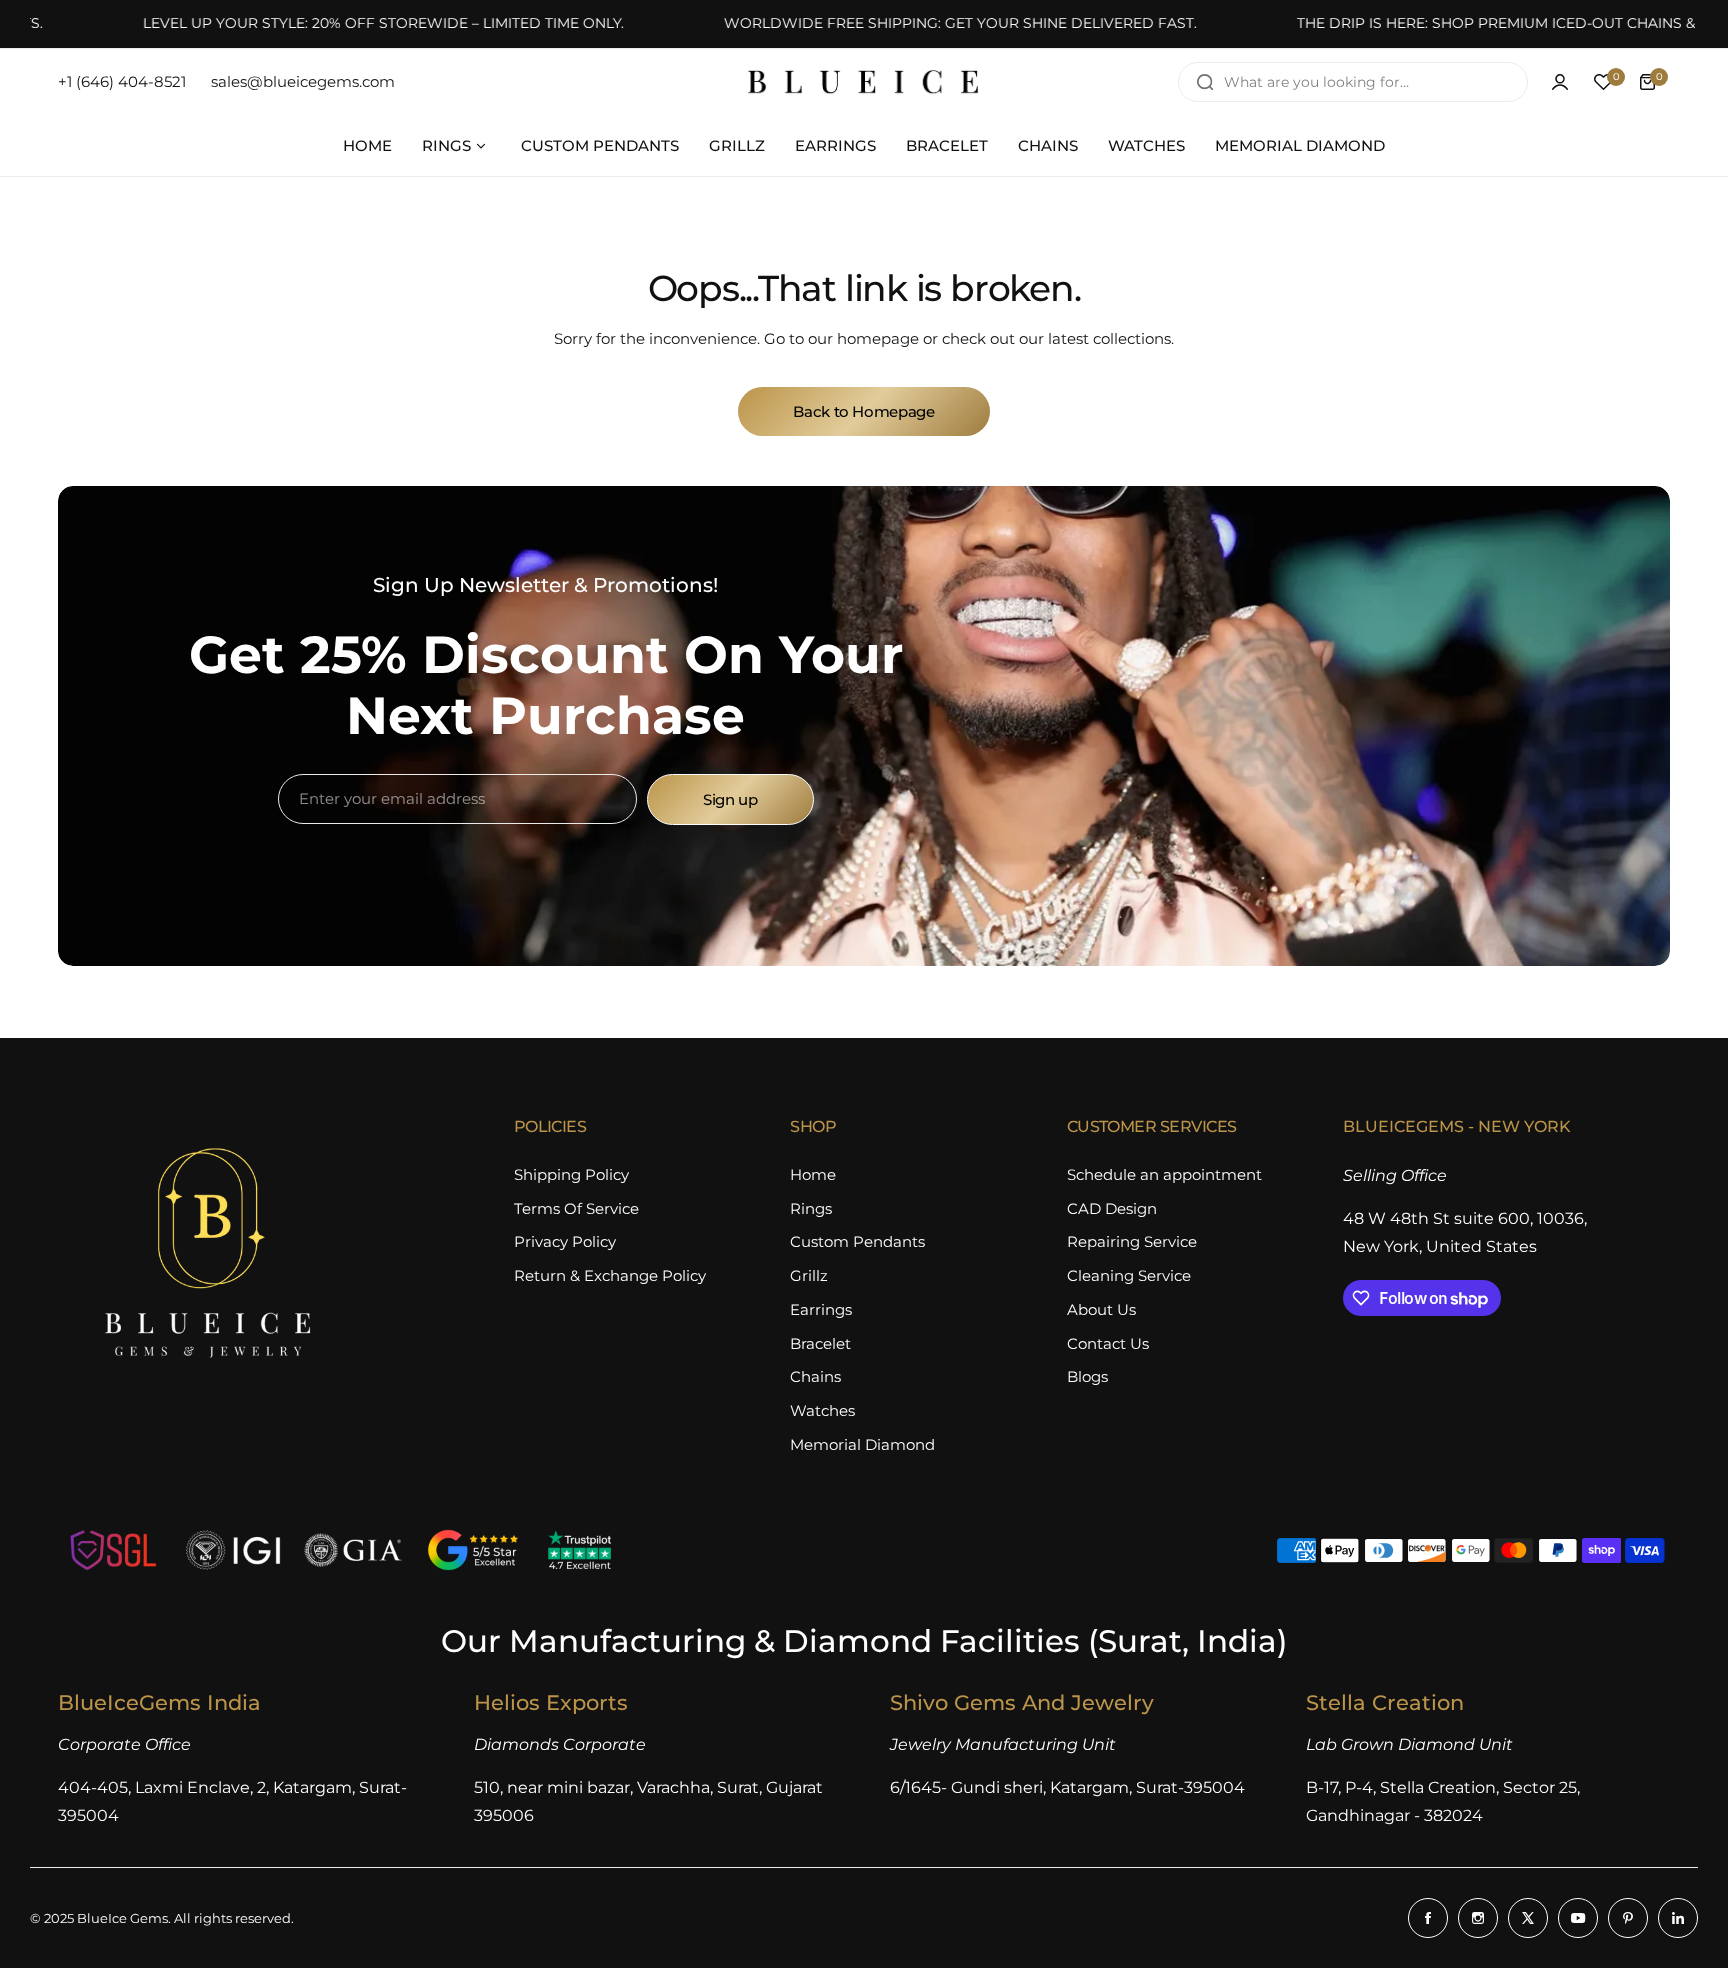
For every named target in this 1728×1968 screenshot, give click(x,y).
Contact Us (1108, 1343)
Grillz (809, 1275)
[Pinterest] (1628, 1918)
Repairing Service (1132, 1241)
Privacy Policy (565, 1241)
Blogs (1087, 1376)
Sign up (730, 799)
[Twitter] (1528, 1918)
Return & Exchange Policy (610, 1275)
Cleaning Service (1129, 1275)
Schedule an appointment (1164, 1174)
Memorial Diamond (862, 1444)
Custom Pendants (857, 1241)
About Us (1101, 1309)
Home (813, 1174)
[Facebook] (1428, 1918)
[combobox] (1353, 82)
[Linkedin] (1678, 1918)
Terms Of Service (576, 1208)
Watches (822, 1410)
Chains (815, 1376)
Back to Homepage (863, 411)
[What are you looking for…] (1205, 82)
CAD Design (1112, 1208)
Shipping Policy (571, 1174)
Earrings (821, 1309)
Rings (811, 1208)
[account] (1560, 82)
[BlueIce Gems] (864, 82)
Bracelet (820, 1343)
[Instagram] (1478, 1918)
